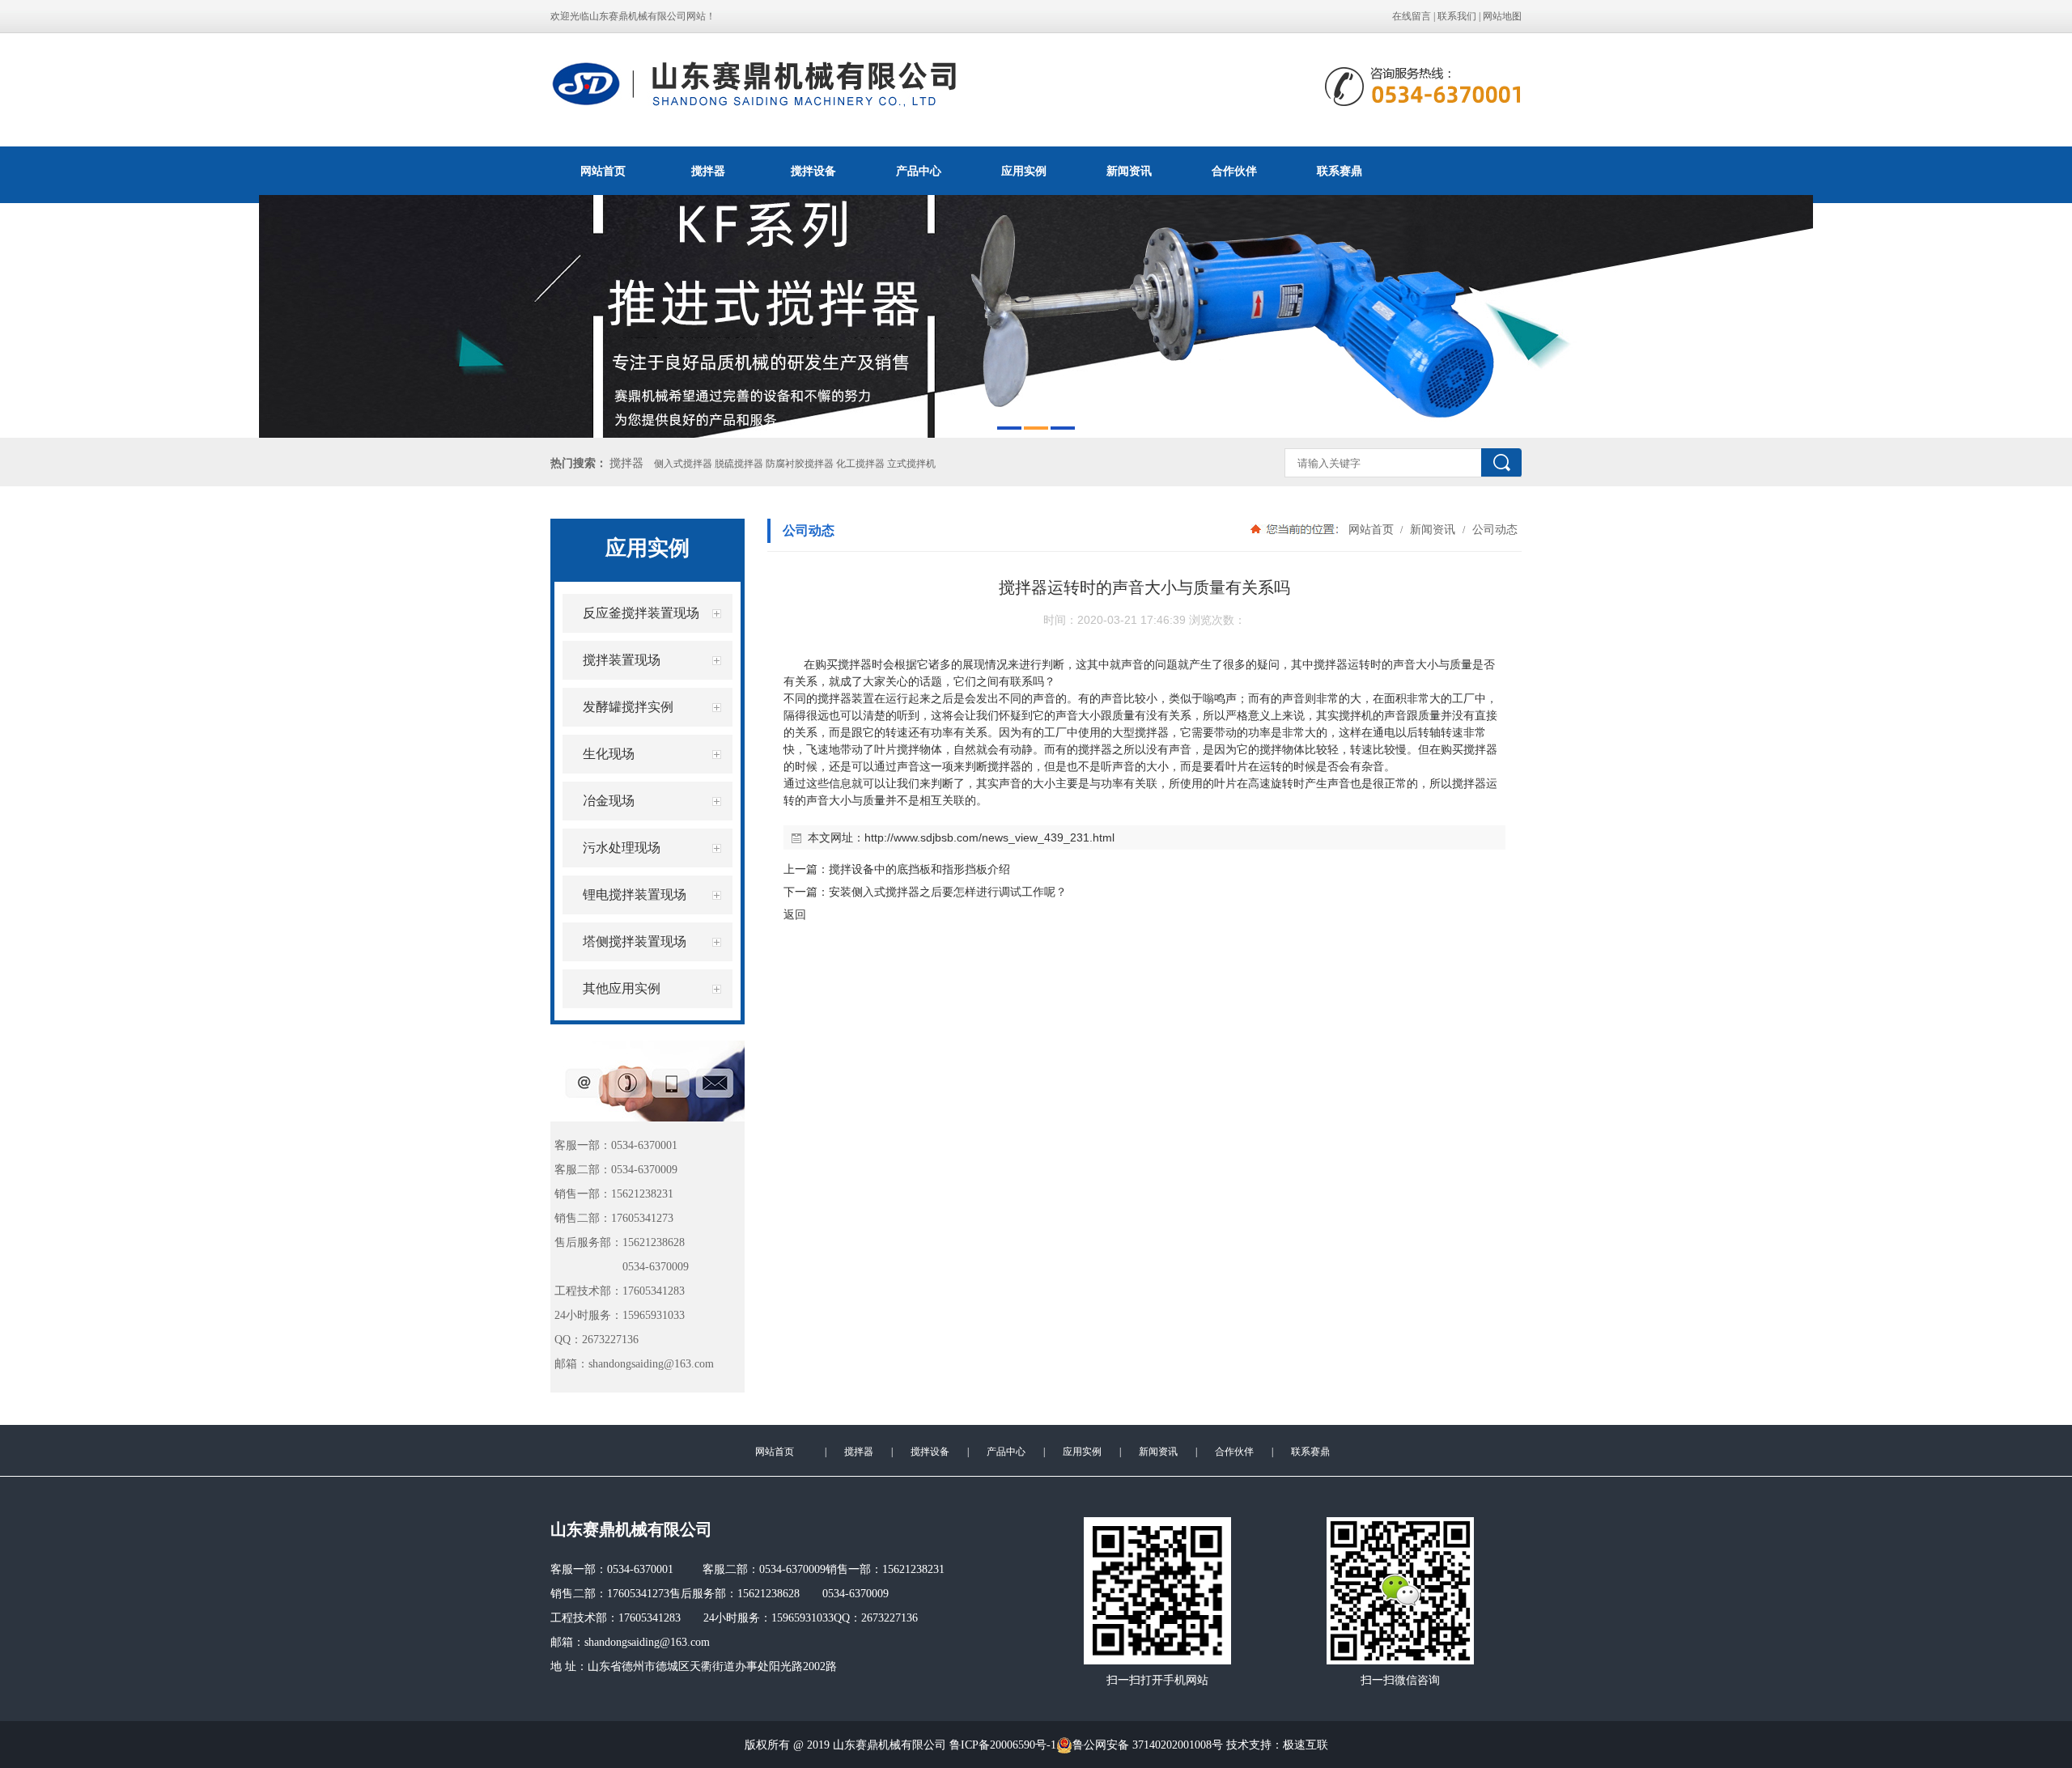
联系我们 (1457, 16)
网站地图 (1502, 16)
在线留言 (1412, 16)
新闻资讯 (1129, 171)
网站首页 (603, 171)
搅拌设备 (813, 171)
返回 (795, 914)
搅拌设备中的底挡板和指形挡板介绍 (919, 869)
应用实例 (1024, 171)
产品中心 (919, 171)
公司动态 (1493, 529)
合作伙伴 (1234, 171)
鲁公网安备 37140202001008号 (1148, 1745)
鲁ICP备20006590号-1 (1003, 1745)
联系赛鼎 (1340, 171)
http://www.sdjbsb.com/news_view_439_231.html (989, 837)
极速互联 (1306, 1745)
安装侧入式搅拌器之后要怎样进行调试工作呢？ (948, 892)
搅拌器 (708, 171)
